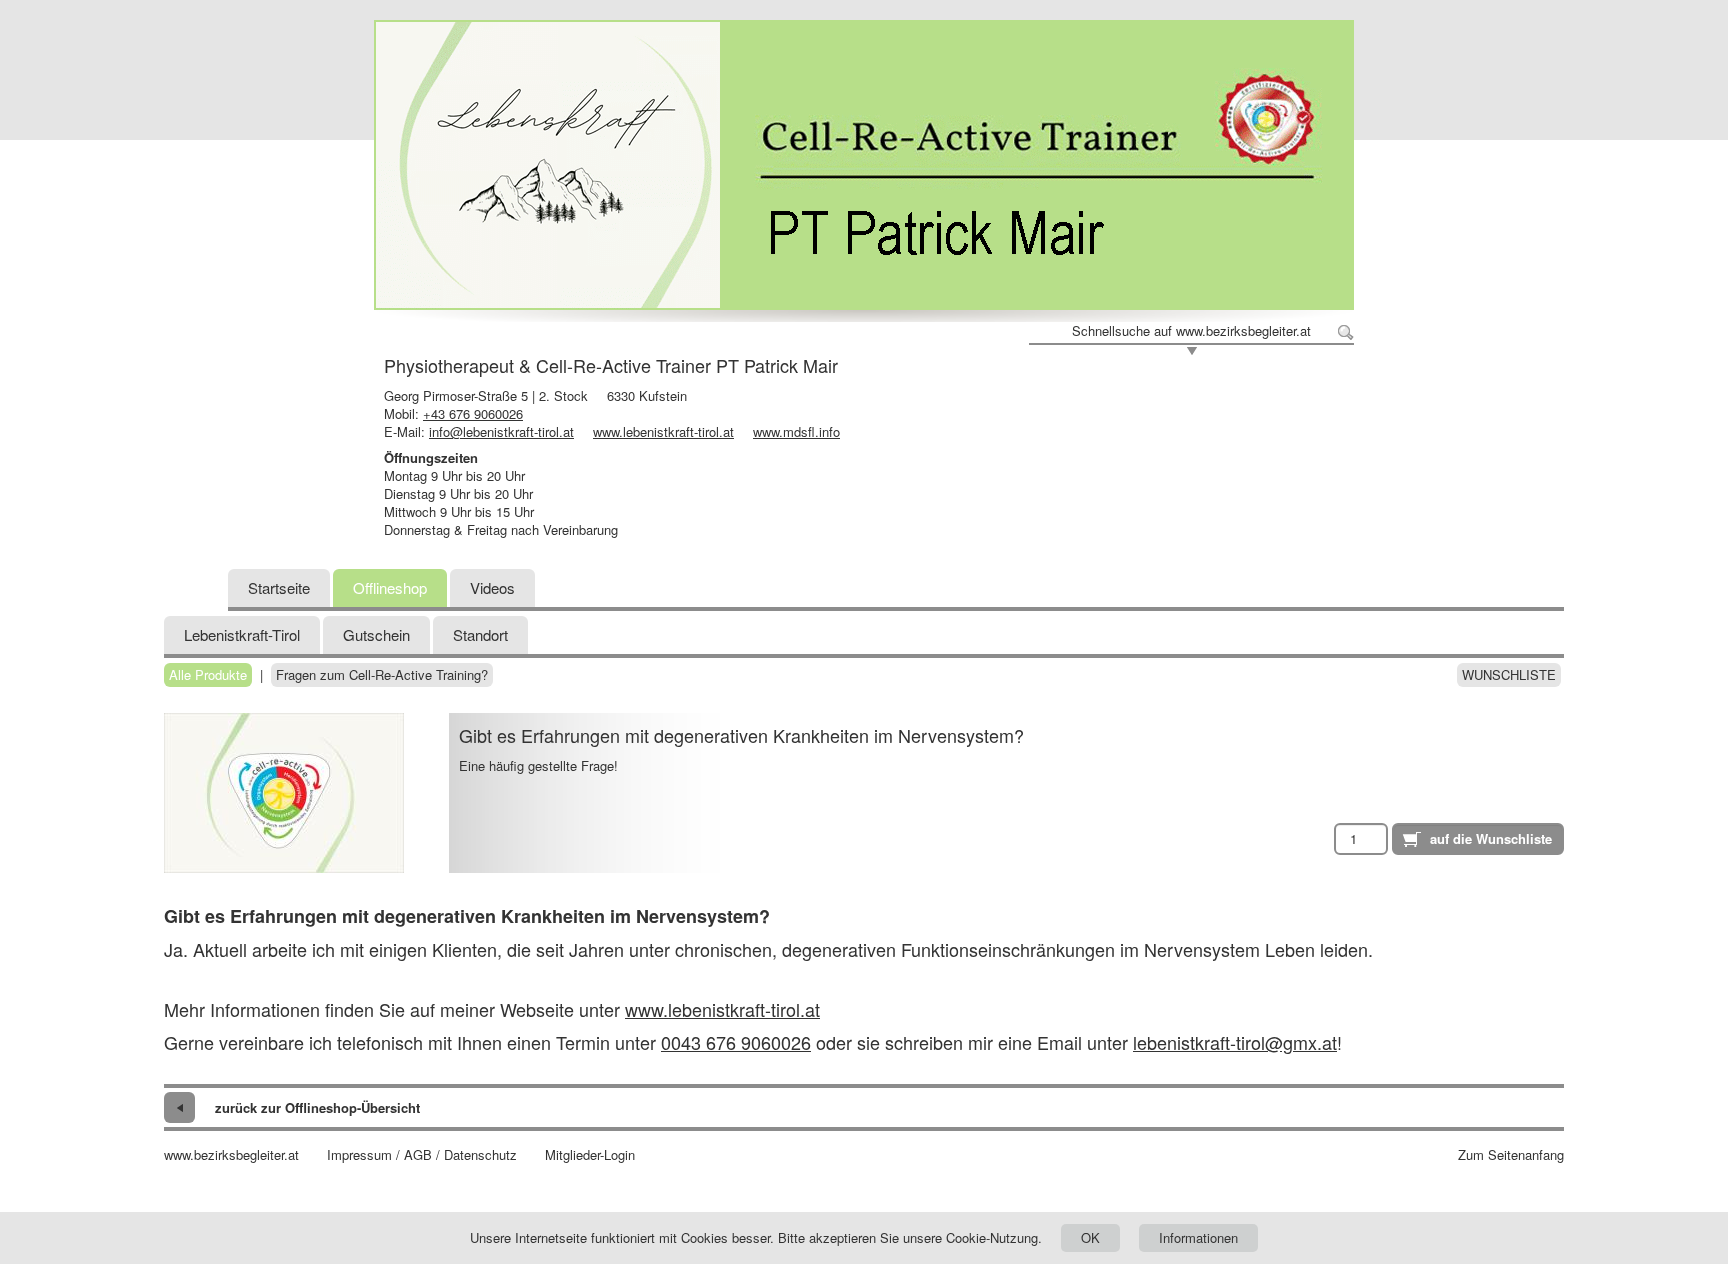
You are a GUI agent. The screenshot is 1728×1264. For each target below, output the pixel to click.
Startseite (279, 587)
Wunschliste (1509, 675)
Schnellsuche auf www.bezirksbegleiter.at (1191, 331)
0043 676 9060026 (736, 1042)
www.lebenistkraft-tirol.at (663, 431)
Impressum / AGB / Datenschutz (422, 1155)
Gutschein (376, 634)
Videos (492, 587)
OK (1090, 1237)
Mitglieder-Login (590, 1155)
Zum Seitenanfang (1511, 1155)
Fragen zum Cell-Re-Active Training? (382, 675)
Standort (480, 634)
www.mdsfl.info (796, 431)
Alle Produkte (208, 675)
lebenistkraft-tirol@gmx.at (1235, 1042)
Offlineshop (390, 587)
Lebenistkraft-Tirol (242, 634)
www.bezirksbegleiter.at (231, 1155)
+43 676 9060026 (473, 413)
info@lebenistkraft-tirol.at (501, 431)
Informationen (1198, 1237)
